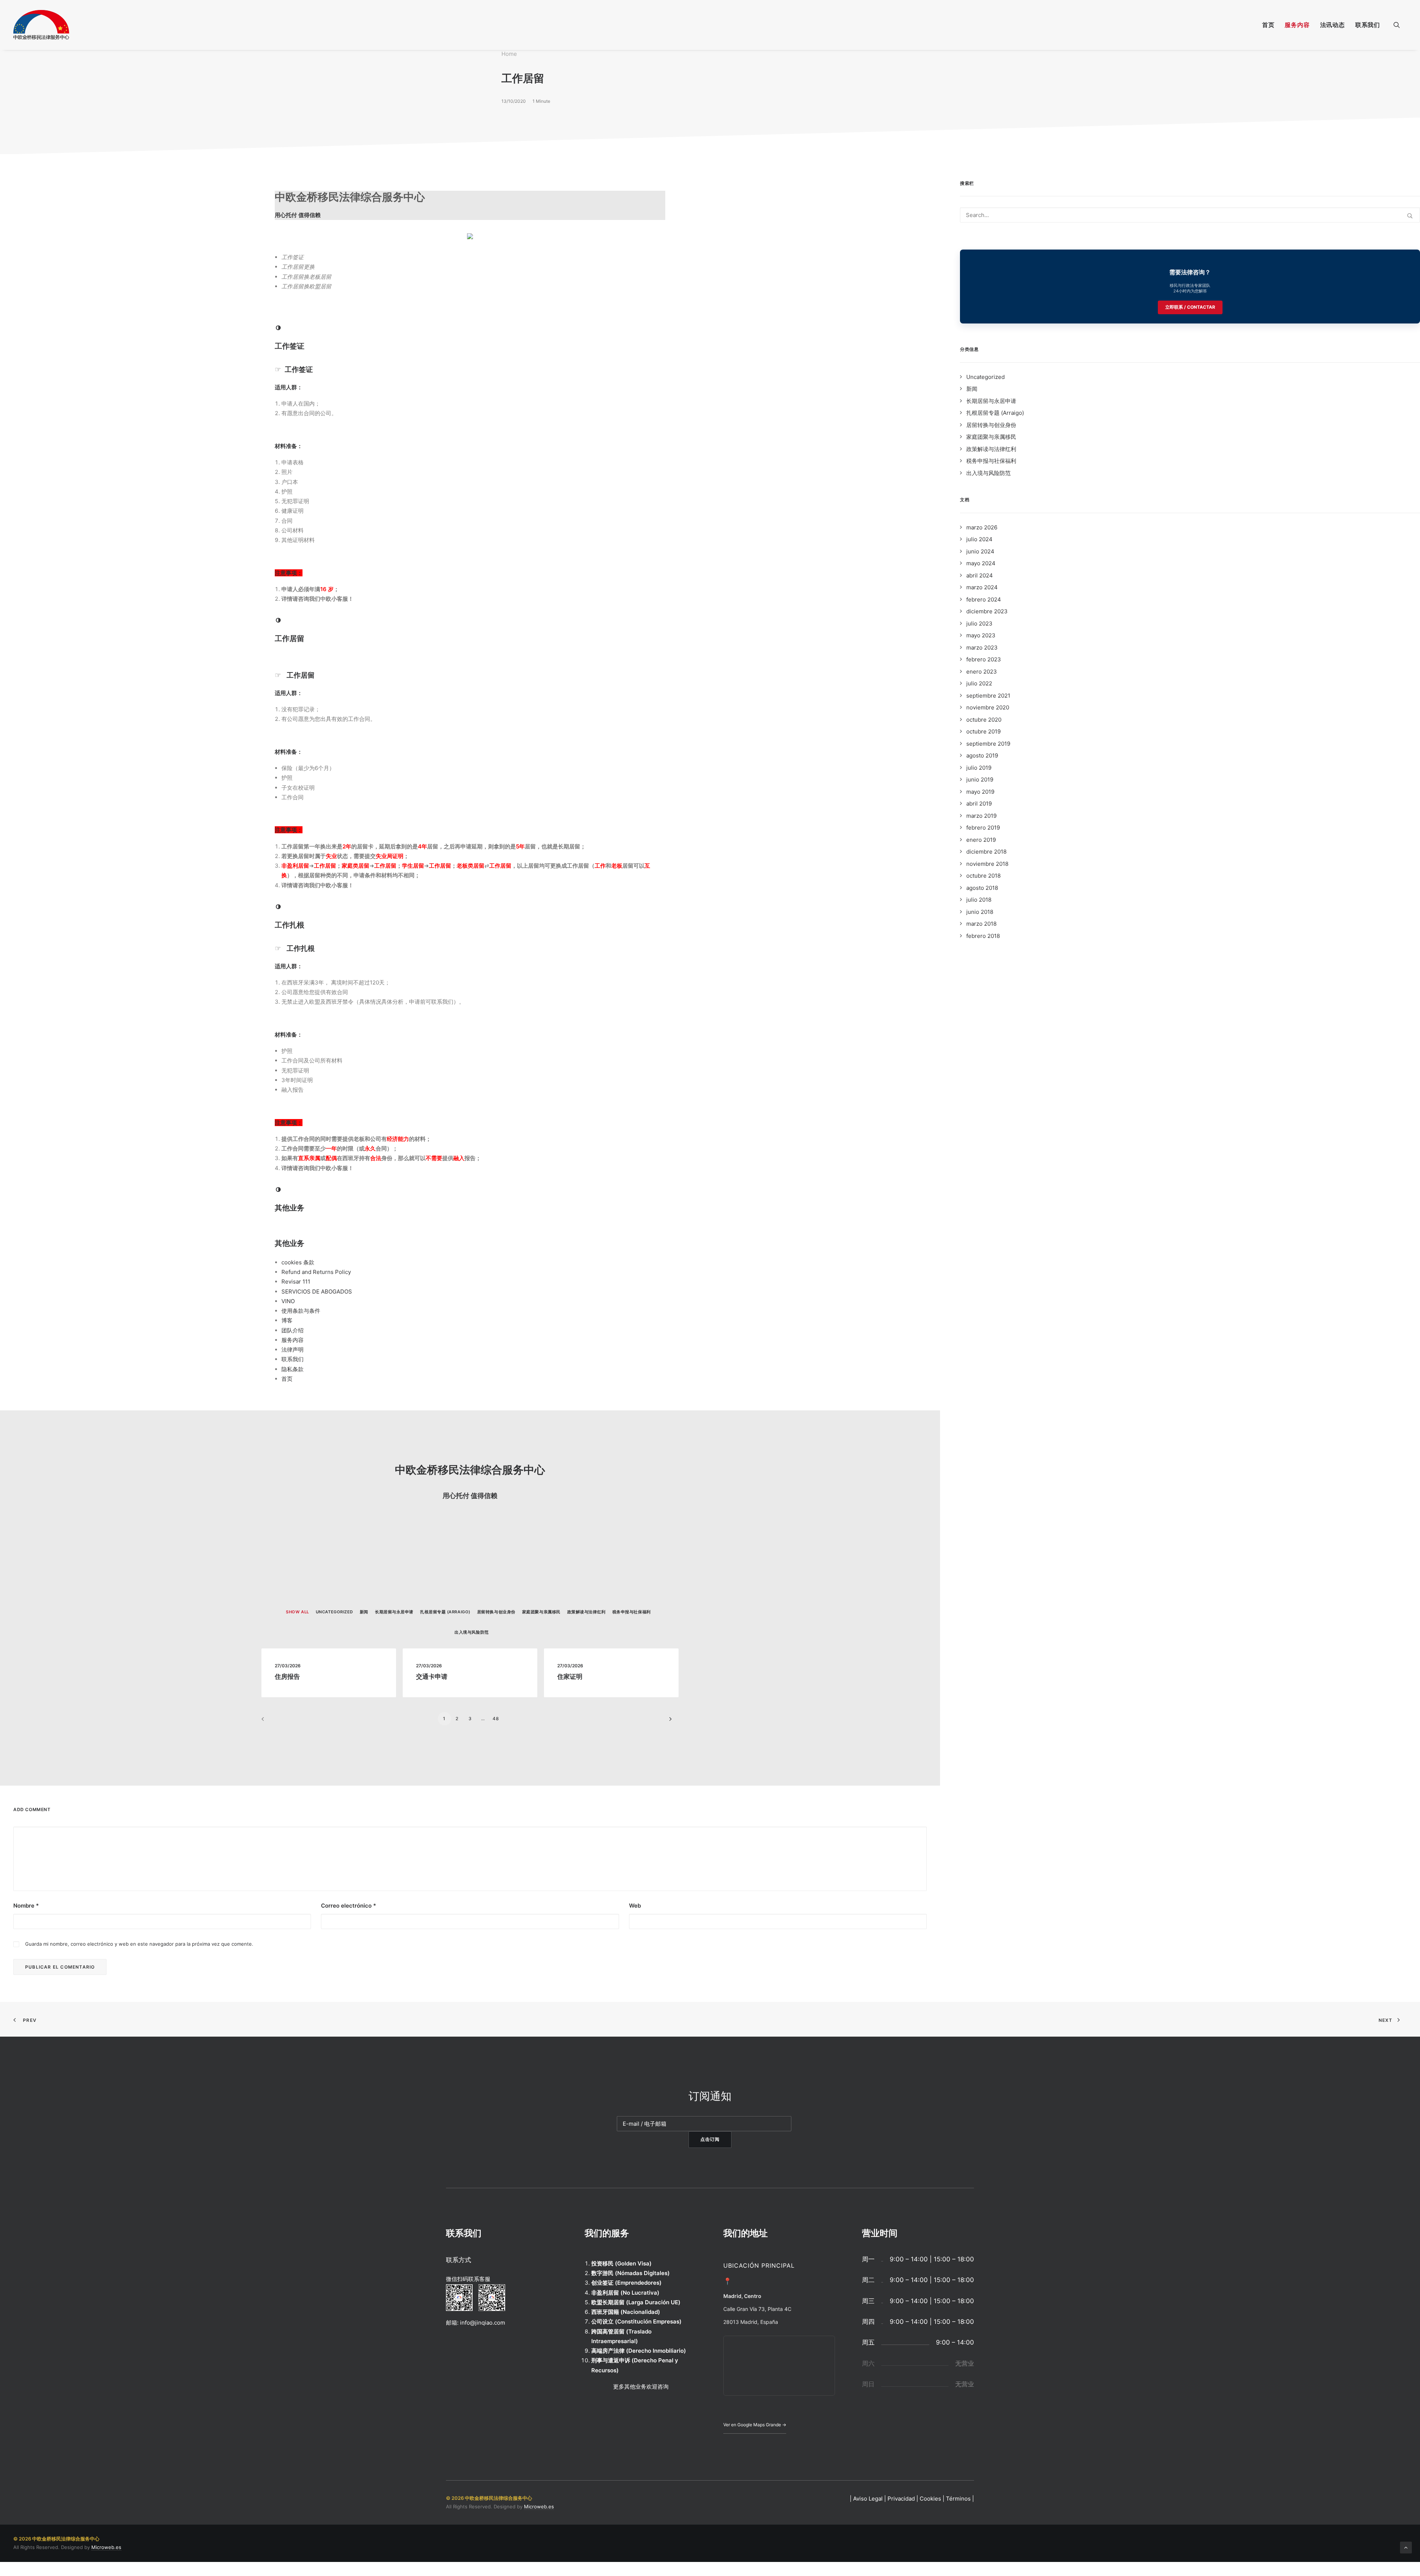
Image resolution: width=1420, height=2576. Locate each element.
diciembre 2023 (987, 611)
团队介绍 (293, 1330)
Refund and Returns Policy (316, 1272)
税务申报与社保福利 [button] (632, 1612)
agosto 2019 (982, 755)
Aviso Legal (868, 2499)
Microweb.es (539, 2506)
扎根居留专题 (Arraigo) (995, 413)
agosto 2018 (982, 888)
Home (509, 54)
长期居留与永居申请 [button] (394, 1612)
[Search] (1190, 215)
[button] (1400, 25)
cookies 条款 (298, 1262)
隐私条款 (293, 1369)
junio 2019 (980, 779)
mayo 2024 (981, 563)
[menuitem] (1268, 25)
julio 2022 (979, 683)
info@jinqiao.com (483, 2323)
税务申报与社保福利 (991, 461)
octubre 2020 (984, 720)
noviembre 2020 (988, 707)
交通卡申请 (432, 1677)
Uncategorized (985, 377)
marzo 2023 (982, 648)
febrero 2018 (983, 936)
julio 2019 (979, 768)
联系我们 (1368, 25)
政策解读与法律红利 (991, 449)
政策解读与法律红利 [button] (586, 1612)
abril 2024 (980, 575)
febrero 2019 (983, 828)
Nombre (26, 1906)
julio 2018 (979, 900)
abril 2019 (979, 804)
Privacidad (901, 2499)
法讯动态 (1333, 25)
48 (496, 1719)
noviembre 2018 (987, 864)
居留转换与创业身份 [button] (496, 1612)
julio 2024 (979, 539)
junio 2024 (980, 551)
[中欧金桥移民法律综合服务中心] (41, 25)
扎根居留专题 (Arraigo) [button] (445, 1612)
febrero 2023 (984, 659)
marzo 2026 (982, 527)
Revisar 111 (296, 1282)
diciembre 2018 (986, 852)
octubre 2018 (983, 876)
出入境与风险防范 (988, 473)
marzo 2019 (981, 816)
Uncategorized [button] (334, 1612)
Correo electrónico (349, 1906)
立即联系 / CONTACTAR (1190, 307)
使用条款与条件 (301, 1311)
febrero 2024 (984, 599)
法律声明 (293, 1350)
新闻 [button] (364, 1612)
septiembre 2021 (988, 696)
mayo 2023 (981, 635)
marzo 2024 (982, 587)
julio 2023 (979, 623)
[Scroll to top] (1406, 2547)
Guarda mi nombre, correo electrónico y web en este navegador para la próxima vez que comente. (139, 1944)
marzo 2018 (981, 924)
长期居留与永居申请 (991, 401)
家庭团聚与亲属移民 (991, 437)
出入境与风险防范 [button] (471, 1632)
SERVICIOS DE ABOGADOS (317, 1292)
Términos (958, 2499)
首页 (1268, 25)
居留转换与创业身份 (991, 425)
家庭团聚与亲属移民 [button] (541, 1612)
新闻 (972, 389)
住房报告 (287, 1677)
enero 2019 (981, 840)
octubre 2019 (983, 731)
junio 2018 (980, 912)
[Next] (669, 1721)
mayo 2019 (980, 792)
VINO (288, 1301)
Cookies (930, 2499)
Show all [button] (297, 1612)
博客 (287, 1320)
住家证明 (570, 1677)
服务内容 (1297, 25)
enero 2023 (982, 672)
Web (635, 1906)
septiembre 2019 (988, 744)
